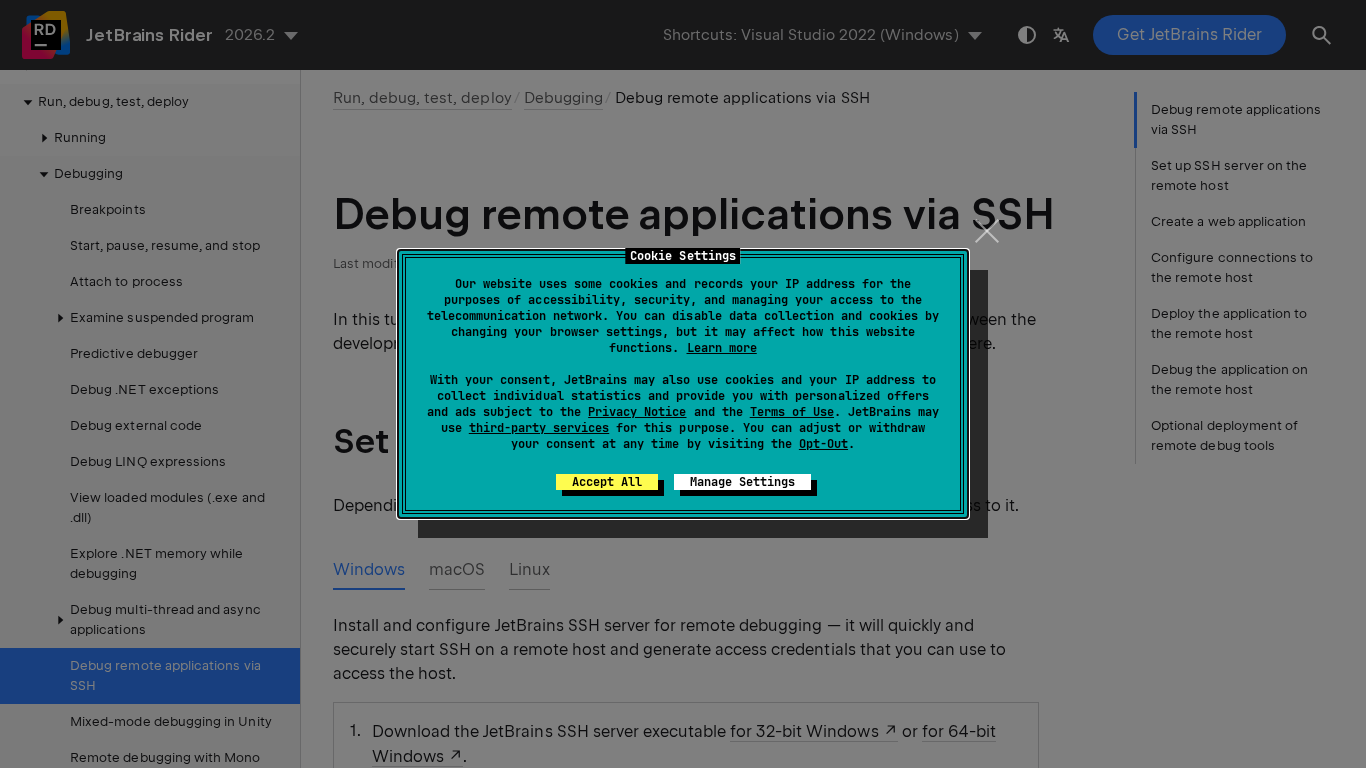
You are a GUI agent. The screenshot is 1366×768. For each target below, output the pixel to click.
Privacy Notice (637, 412)
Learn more (722, 348)
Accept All (607, 482)
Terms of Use (792, 412)
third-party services (539, 428)
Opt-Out (823, 444)
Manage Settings (742, 482)
